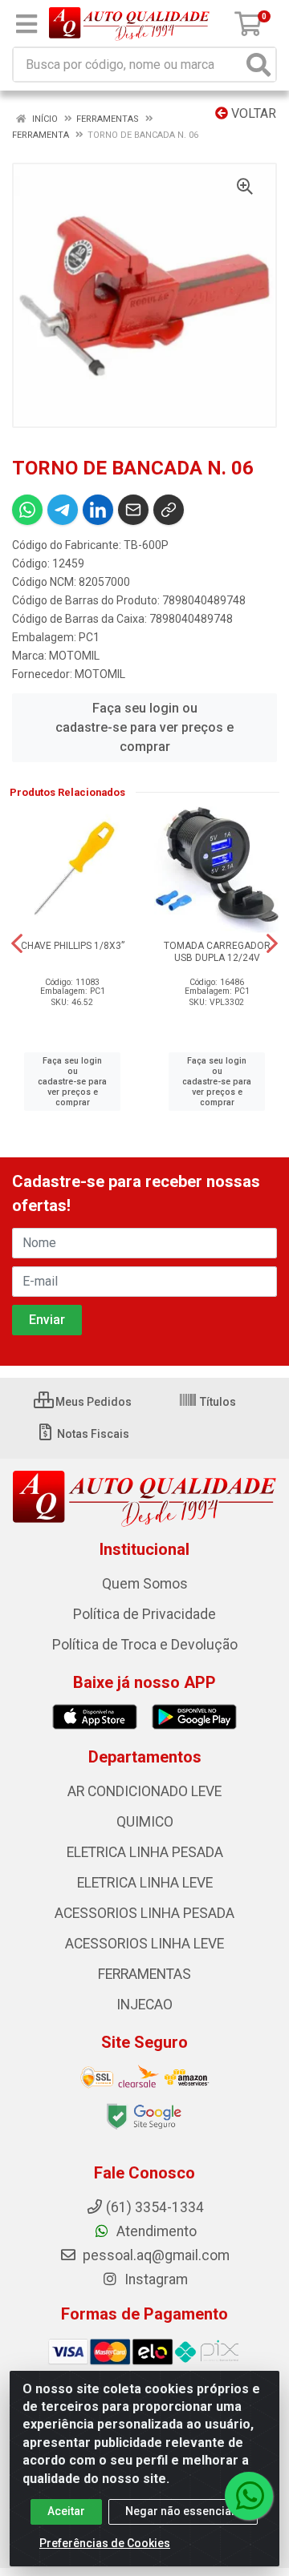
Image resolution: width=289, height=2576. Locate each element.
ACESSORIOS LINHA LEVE (144, 1944)
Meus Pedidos (92, 1402)
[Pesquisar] (258, 65)
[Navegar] (17, 943)
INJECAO (144, 2005)
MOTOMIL (74, 656)
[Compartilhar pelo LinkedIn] (98, 510)
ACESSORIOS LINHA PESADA (144, 1913)
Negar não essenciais (183, 2511)
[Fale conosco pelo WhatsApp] (249, 2496)
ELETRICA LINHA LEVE (145, 1883)
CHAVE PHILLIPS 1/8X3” (73, 946)
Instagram (155, 2279)
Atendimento (155, 2231)
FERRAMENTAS (144, 1974)
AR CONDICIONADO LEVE (144, 1791)
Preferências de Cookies (105, 2543)
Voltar (252, 113)
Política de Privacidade (144, 1614)
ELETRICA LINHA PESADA (145, 1852)
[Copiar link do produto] (169, 510)
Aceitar (66, 2511)
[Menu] (26, 24)
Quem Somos (145, 1584)
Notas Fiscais (92, 1434)
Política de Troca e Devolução (145, 1645)
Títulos (217, 1402)
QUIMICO (145, 1822)
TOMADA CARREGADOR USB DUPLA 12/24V (217, 952)
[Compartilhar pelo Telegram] (63, 510)
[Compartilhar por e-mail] (133, 510)
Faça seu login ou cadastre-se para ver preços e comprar (144, 727)
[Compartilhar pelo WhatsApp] (27, 510)
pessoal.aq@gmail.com (155, 2255)
